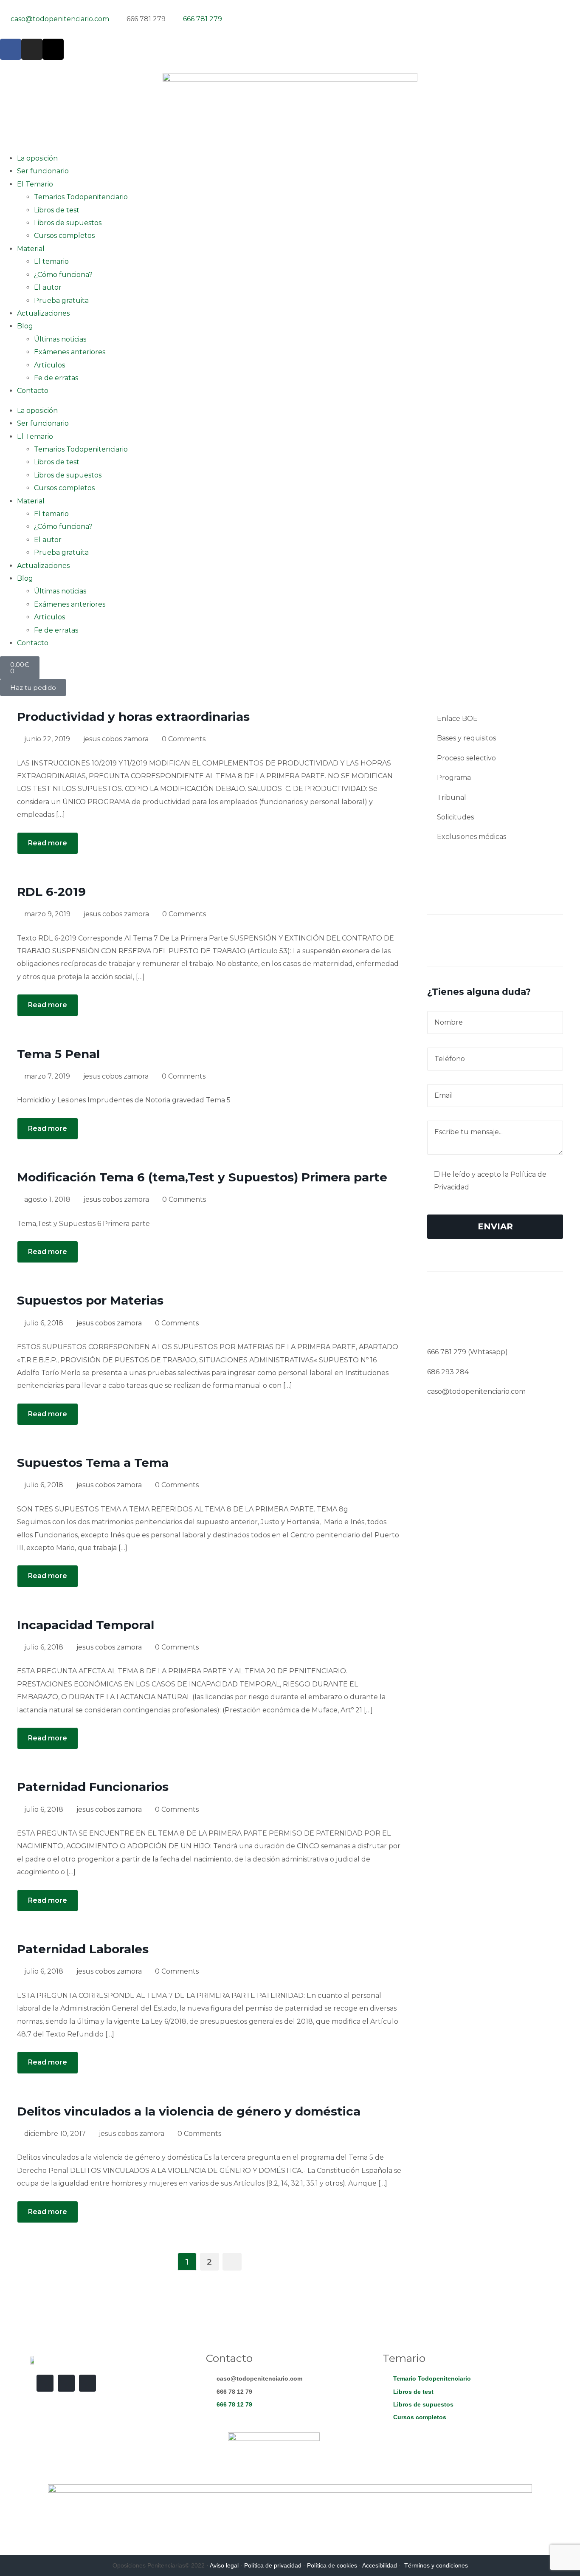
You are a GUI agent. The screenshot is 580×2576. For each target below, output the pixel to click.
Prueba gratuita (61, 301)
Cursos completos (64, 236)
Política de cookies (332, 2565)
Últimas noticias (60, 339)
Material (31, 249)
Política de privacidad (273, 2565)
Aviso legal (224, 2565)
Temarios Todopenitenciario (81, 197)
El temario (51, 261)
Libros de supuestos (68, 223)
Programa (454, 778)
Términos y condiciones (436, 2565)
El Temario (35, 184)
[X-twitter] (53, 49)
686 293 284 (448, 1372)
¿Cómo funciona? (63, 275)
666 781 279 (447, 1352)
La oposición (37, 158)
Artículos (49, 365)
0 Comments (184, 739)
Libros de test (57, 210)
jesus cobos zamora (116, 739)
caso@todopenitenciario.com (476, 1391)
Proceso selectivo (466, 758)
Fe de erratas (56, 378)
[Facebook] (11, 49)
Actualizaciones (43, 313)
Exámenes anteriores (70, 352)
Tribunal (452, 798)
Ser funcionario (43, 171)
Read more (48, 843)
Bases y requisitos (466, 738)
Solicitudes (455, 817)
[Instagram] (32, 49)
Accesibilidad (380, 2565)
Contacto (33, 391)
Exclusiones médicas (472, 837)
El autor (48, 287)
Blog (25, 326)
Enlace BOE (457, 719)
